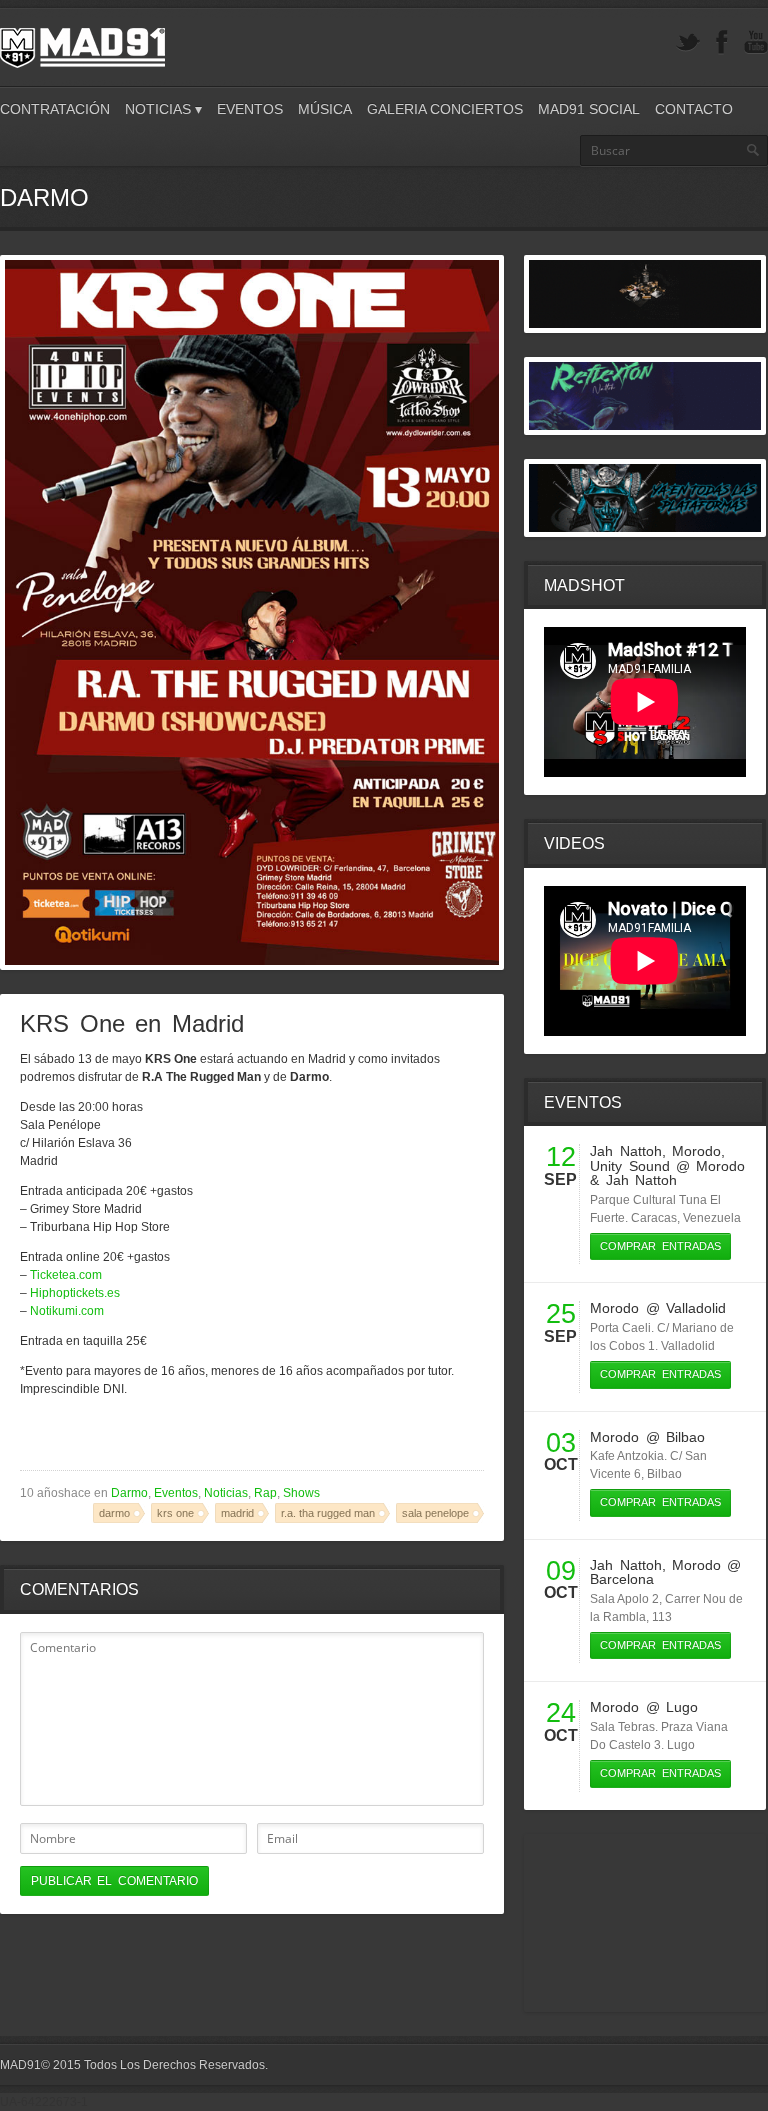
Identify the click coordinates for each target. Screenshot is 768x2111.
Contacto (694, 109)
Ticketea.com (66, 1275)
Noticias (226, 1493)
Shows (301, 1493)
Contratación (55, 109)
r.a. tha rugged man (328, 1513)
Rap (265, 1493)
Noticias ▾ (163, 109)
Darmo (129, 1493)
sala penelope (435, 1513)
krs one (175, 1513)
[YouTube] (756, 42)
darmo (114, 1513)
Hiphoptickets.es (75, 1293)
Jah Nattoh (625, 1151)
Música (325, 109)
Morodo (696, 1151)
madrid (237, 1513)
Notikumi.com (67, 1311)
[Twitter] (688, 42)
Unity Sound (629, 1166)
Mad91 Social (589, 109)
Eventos (250, 109)
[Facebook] (722, 42)
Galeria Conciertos (445, 109)
